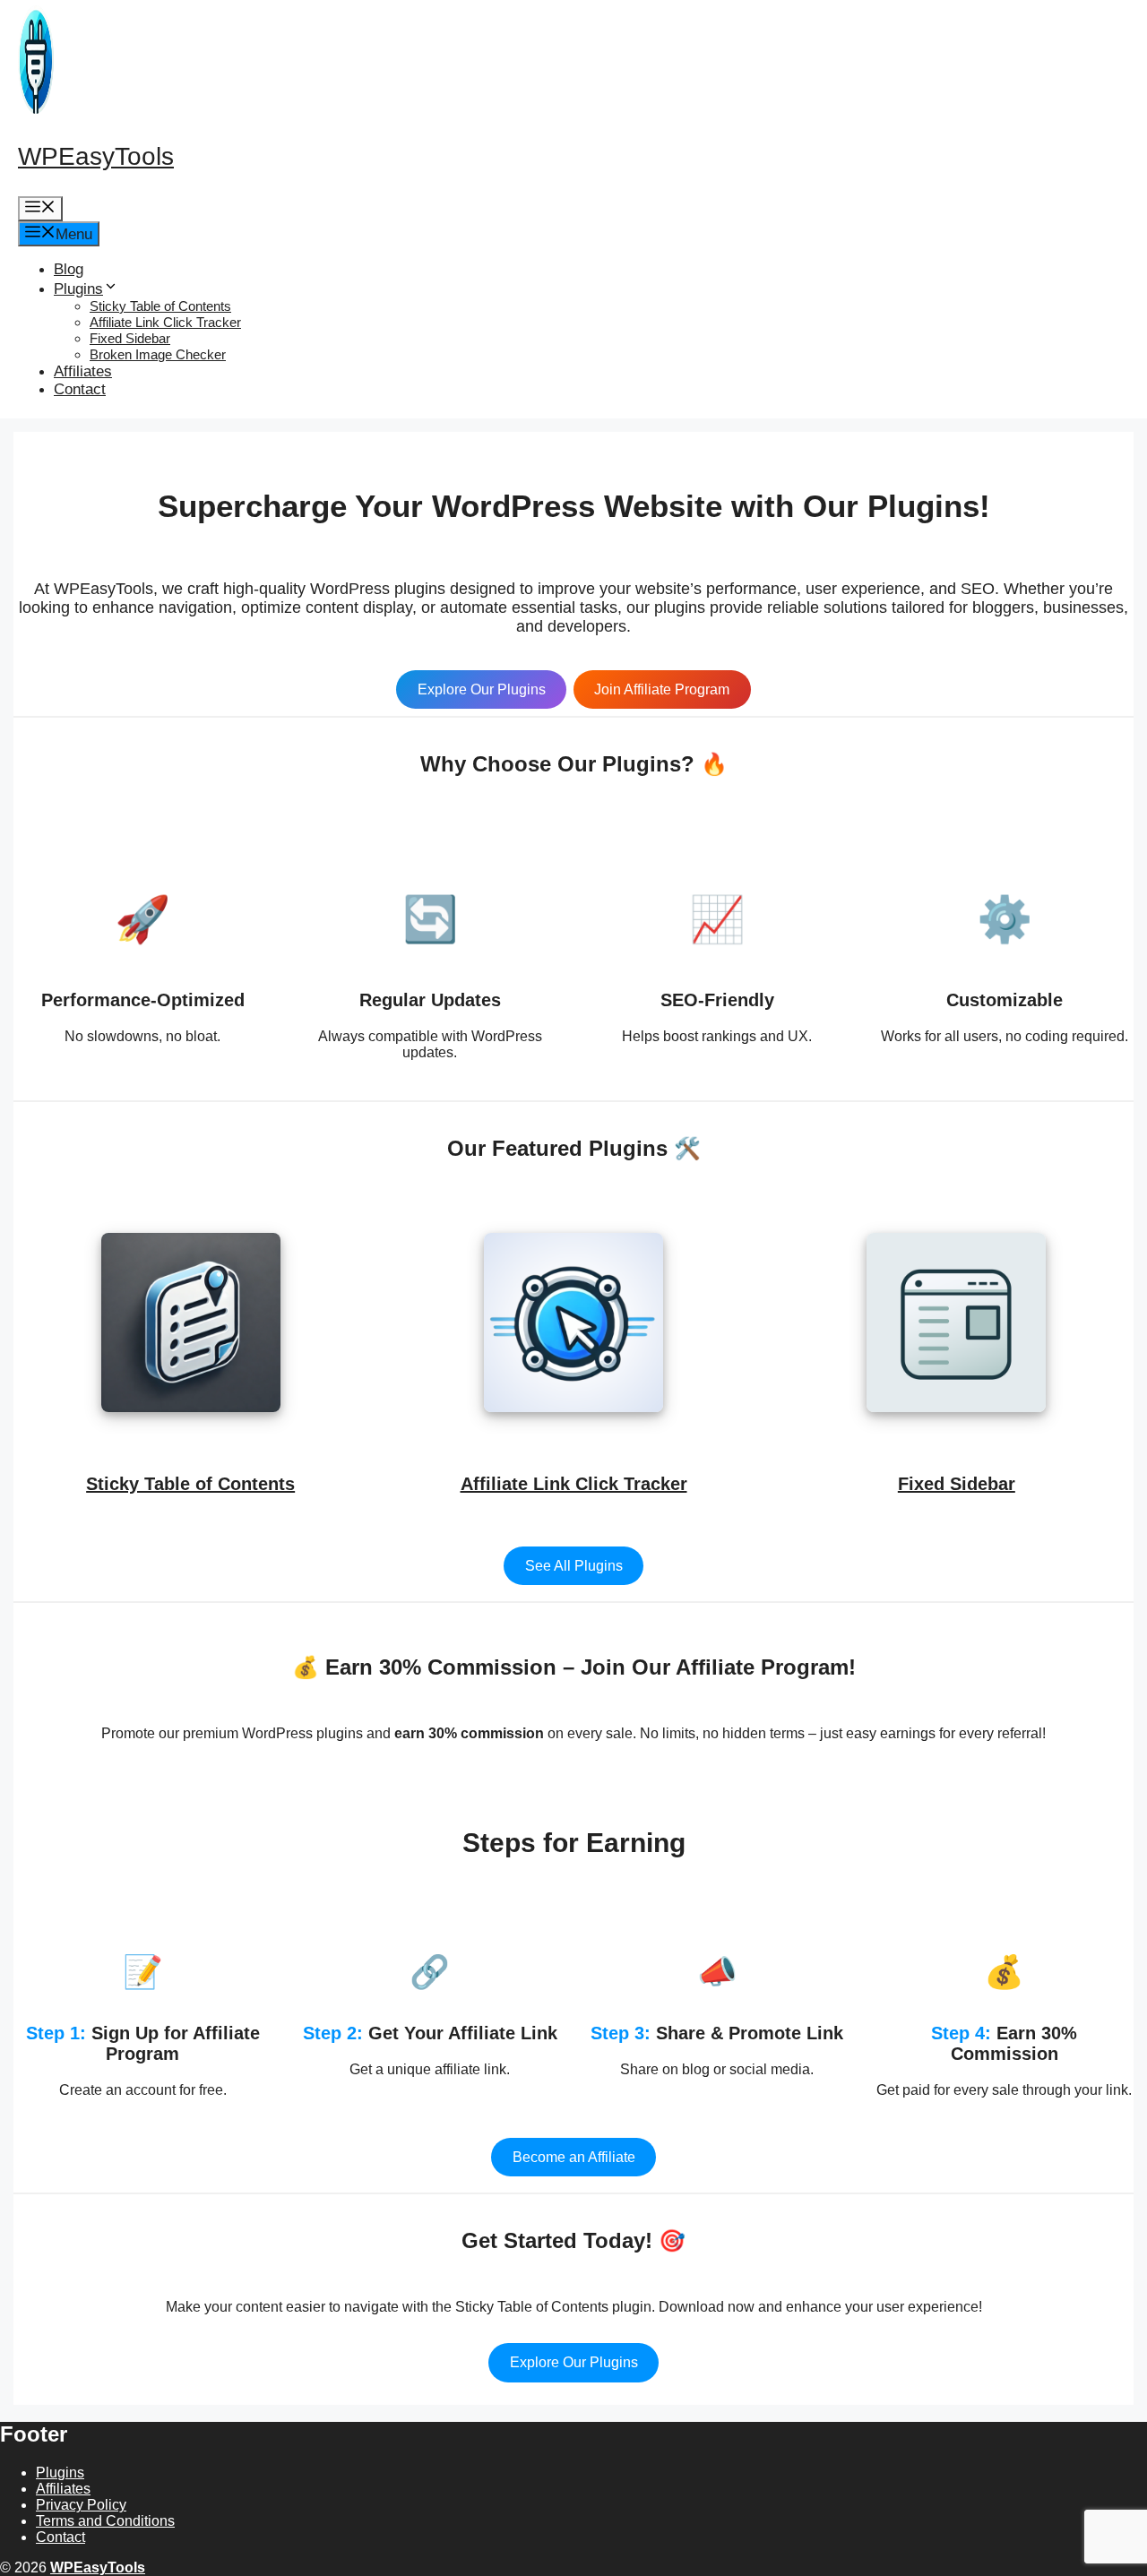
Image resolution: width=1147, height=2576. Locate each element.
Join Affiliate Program (662, 689)
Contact (80, 389)
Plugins (78, 289)
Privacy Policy (81, 2505)
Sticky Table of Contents (160, 306)
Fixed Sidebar (130, 338)
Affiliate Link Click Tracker (165, 322)
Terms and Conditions (105, 2521)
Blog (69, 269)
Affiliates (83, 371)
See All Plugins (574, 1566)
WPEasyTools (96, 156)
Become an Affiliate (574, 2157)
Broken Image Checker (158, 354)
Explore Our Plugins (482, 689)
